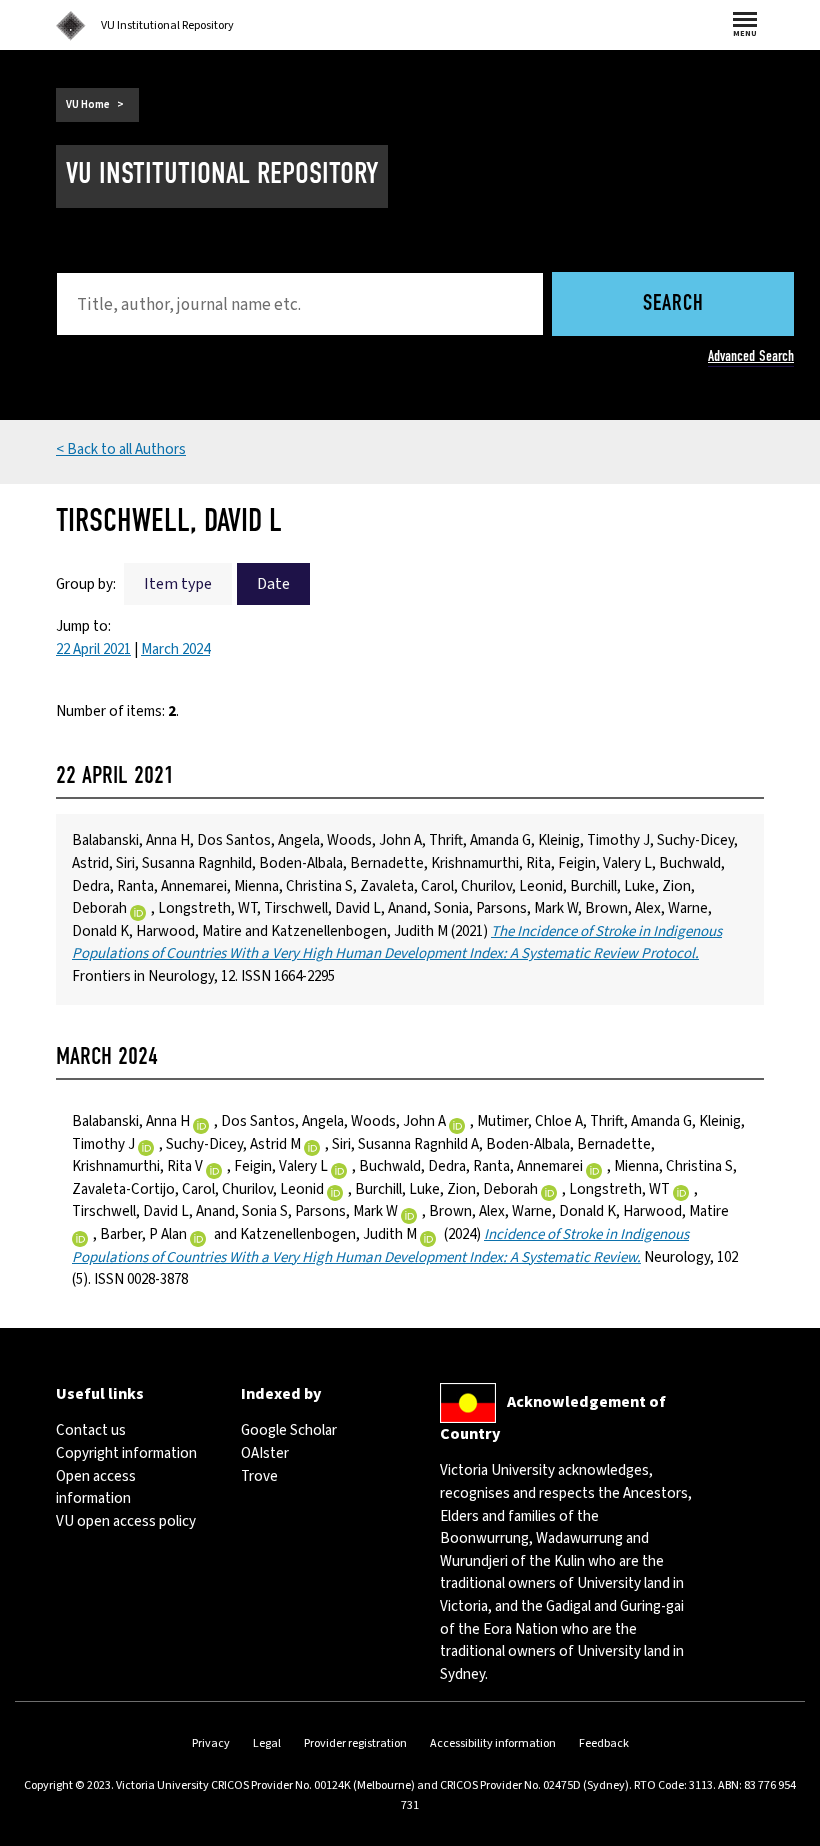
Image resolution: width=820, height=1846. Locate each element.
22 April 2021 (93, 649)
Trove (259, 1476)
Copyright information (126, 1453)
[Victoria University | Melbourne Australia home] (71, 26)
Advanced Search (751, 356)
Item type (178, 584)
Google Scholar (289, 1430)
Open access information (96, 1488)
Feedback (604, 1743)
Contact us (91, 1430)
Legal (267, 1743)
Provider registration (355, 1743)
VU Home (88, 104)
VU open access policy (126, 1521)
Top (784, 1830)
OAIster (265, 1453)
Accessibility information (493, 1743)
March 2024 (175, 649)
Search (673, 304)
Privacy (211, 1743)
